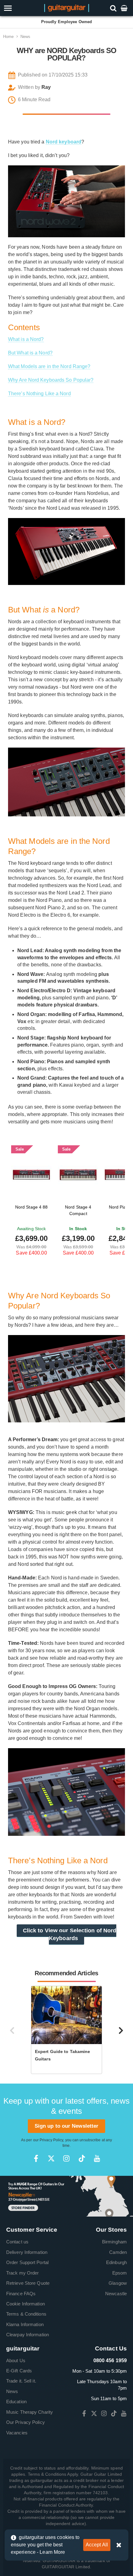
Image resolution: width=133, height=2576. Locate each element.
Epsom (120, 2273)
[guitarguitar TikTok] (82, 2158)
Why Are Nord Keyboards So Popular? (51, 380)
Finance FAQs (21, 2294)
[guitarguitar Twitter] (51, 2158)
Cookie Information (26, 2304)
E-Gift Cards (19, 2371)
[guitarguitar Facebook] (36, 2158)
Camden (118, 2252)
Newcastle (116, 2294)
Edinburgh (116, 2262)
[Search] (114, 8)
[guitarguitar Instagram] (66, 2158)
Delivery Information (27, 2252)
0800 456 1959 (110, 2360)
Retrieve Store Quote (28, 2283)
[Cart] (125, 8)
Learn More (52, 2552)
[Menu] (19, 8)
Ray (46, 87)
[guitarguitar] (67, 8)
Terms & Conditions (26, 2314)
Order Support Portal (27, 2262)
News (25, 37)
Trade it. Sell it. (21, 2381)
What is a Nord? (26, 339)
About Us (16, 2360)
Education (16, 2402)
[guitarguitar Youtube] (97, 2158)
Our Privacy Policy (26, 2422)
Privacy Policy (51, 2140)
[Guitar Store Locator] (66, 2196)
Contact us (17, 2242)
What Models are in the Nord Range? (49, 366)
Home (8, 37)
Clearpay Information (28, 2335)
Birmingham (114, 2242)
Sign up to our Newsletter (67, 2126)
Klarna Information (25, 2324)
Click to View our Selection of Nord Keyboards (70, 1934)
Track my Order (22, 2273)
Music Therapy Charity (30, 2412)
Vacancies (17, 2433)
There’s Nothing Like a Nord (39, 394)
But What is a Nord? (30, 353)
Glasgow (118, 2283)
